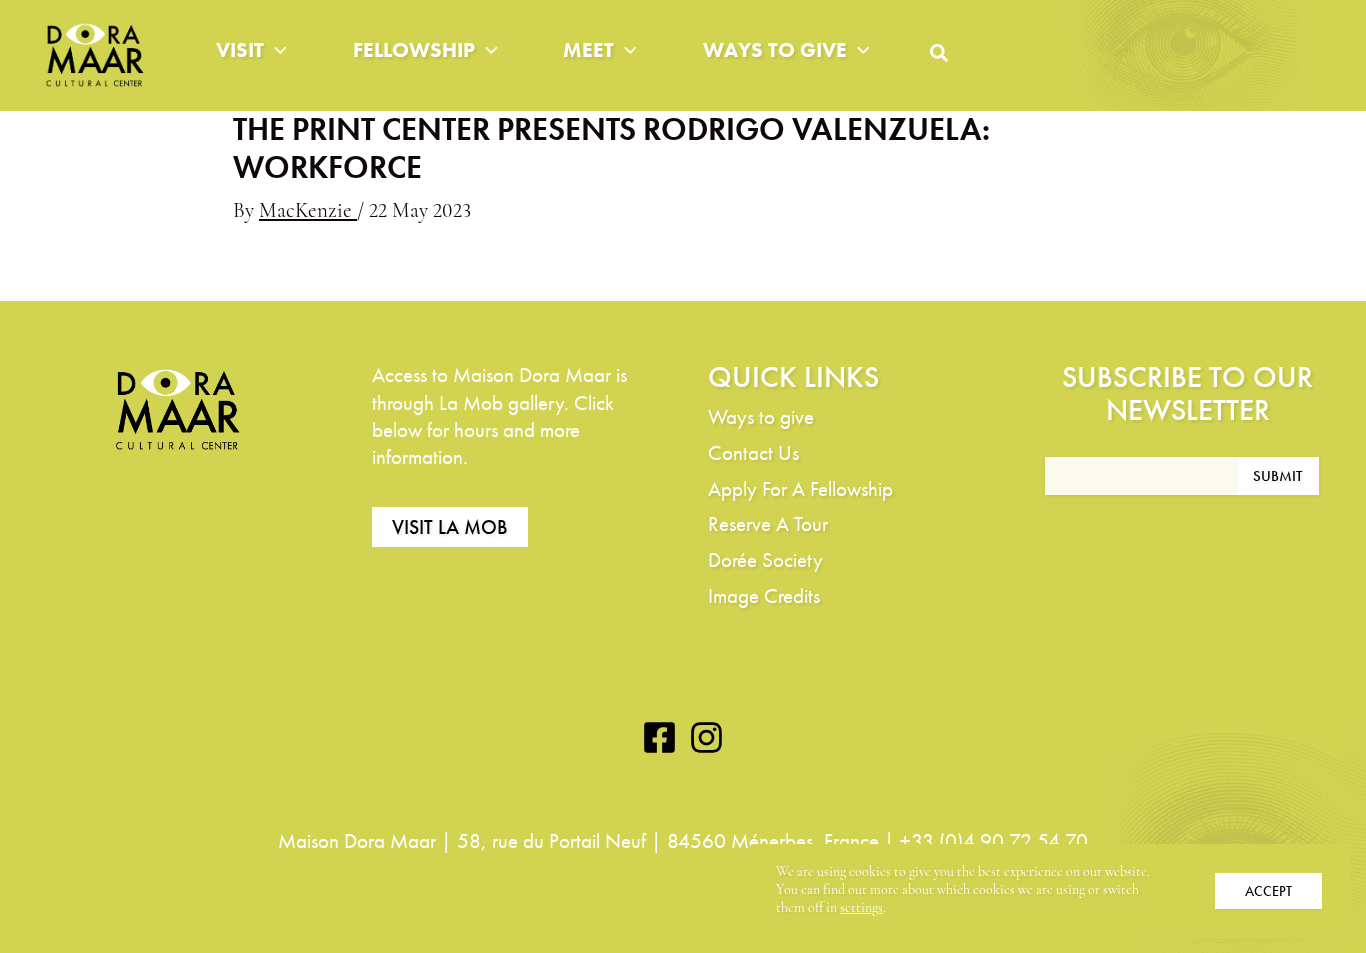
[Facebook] (659, 737)
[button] (275, 50)
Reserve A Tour (768, 523)
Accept (1268, 891)
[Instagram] (706, 737)
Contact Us (753, 452)
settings (861, 908)
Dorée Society (765, 559)
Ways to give (775, 49)
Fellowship (414, 49)
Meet (588, 49)
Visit (240, 49)
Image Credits (764, 595)
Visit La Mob (450, 527)
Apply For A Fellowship (800, 488)
